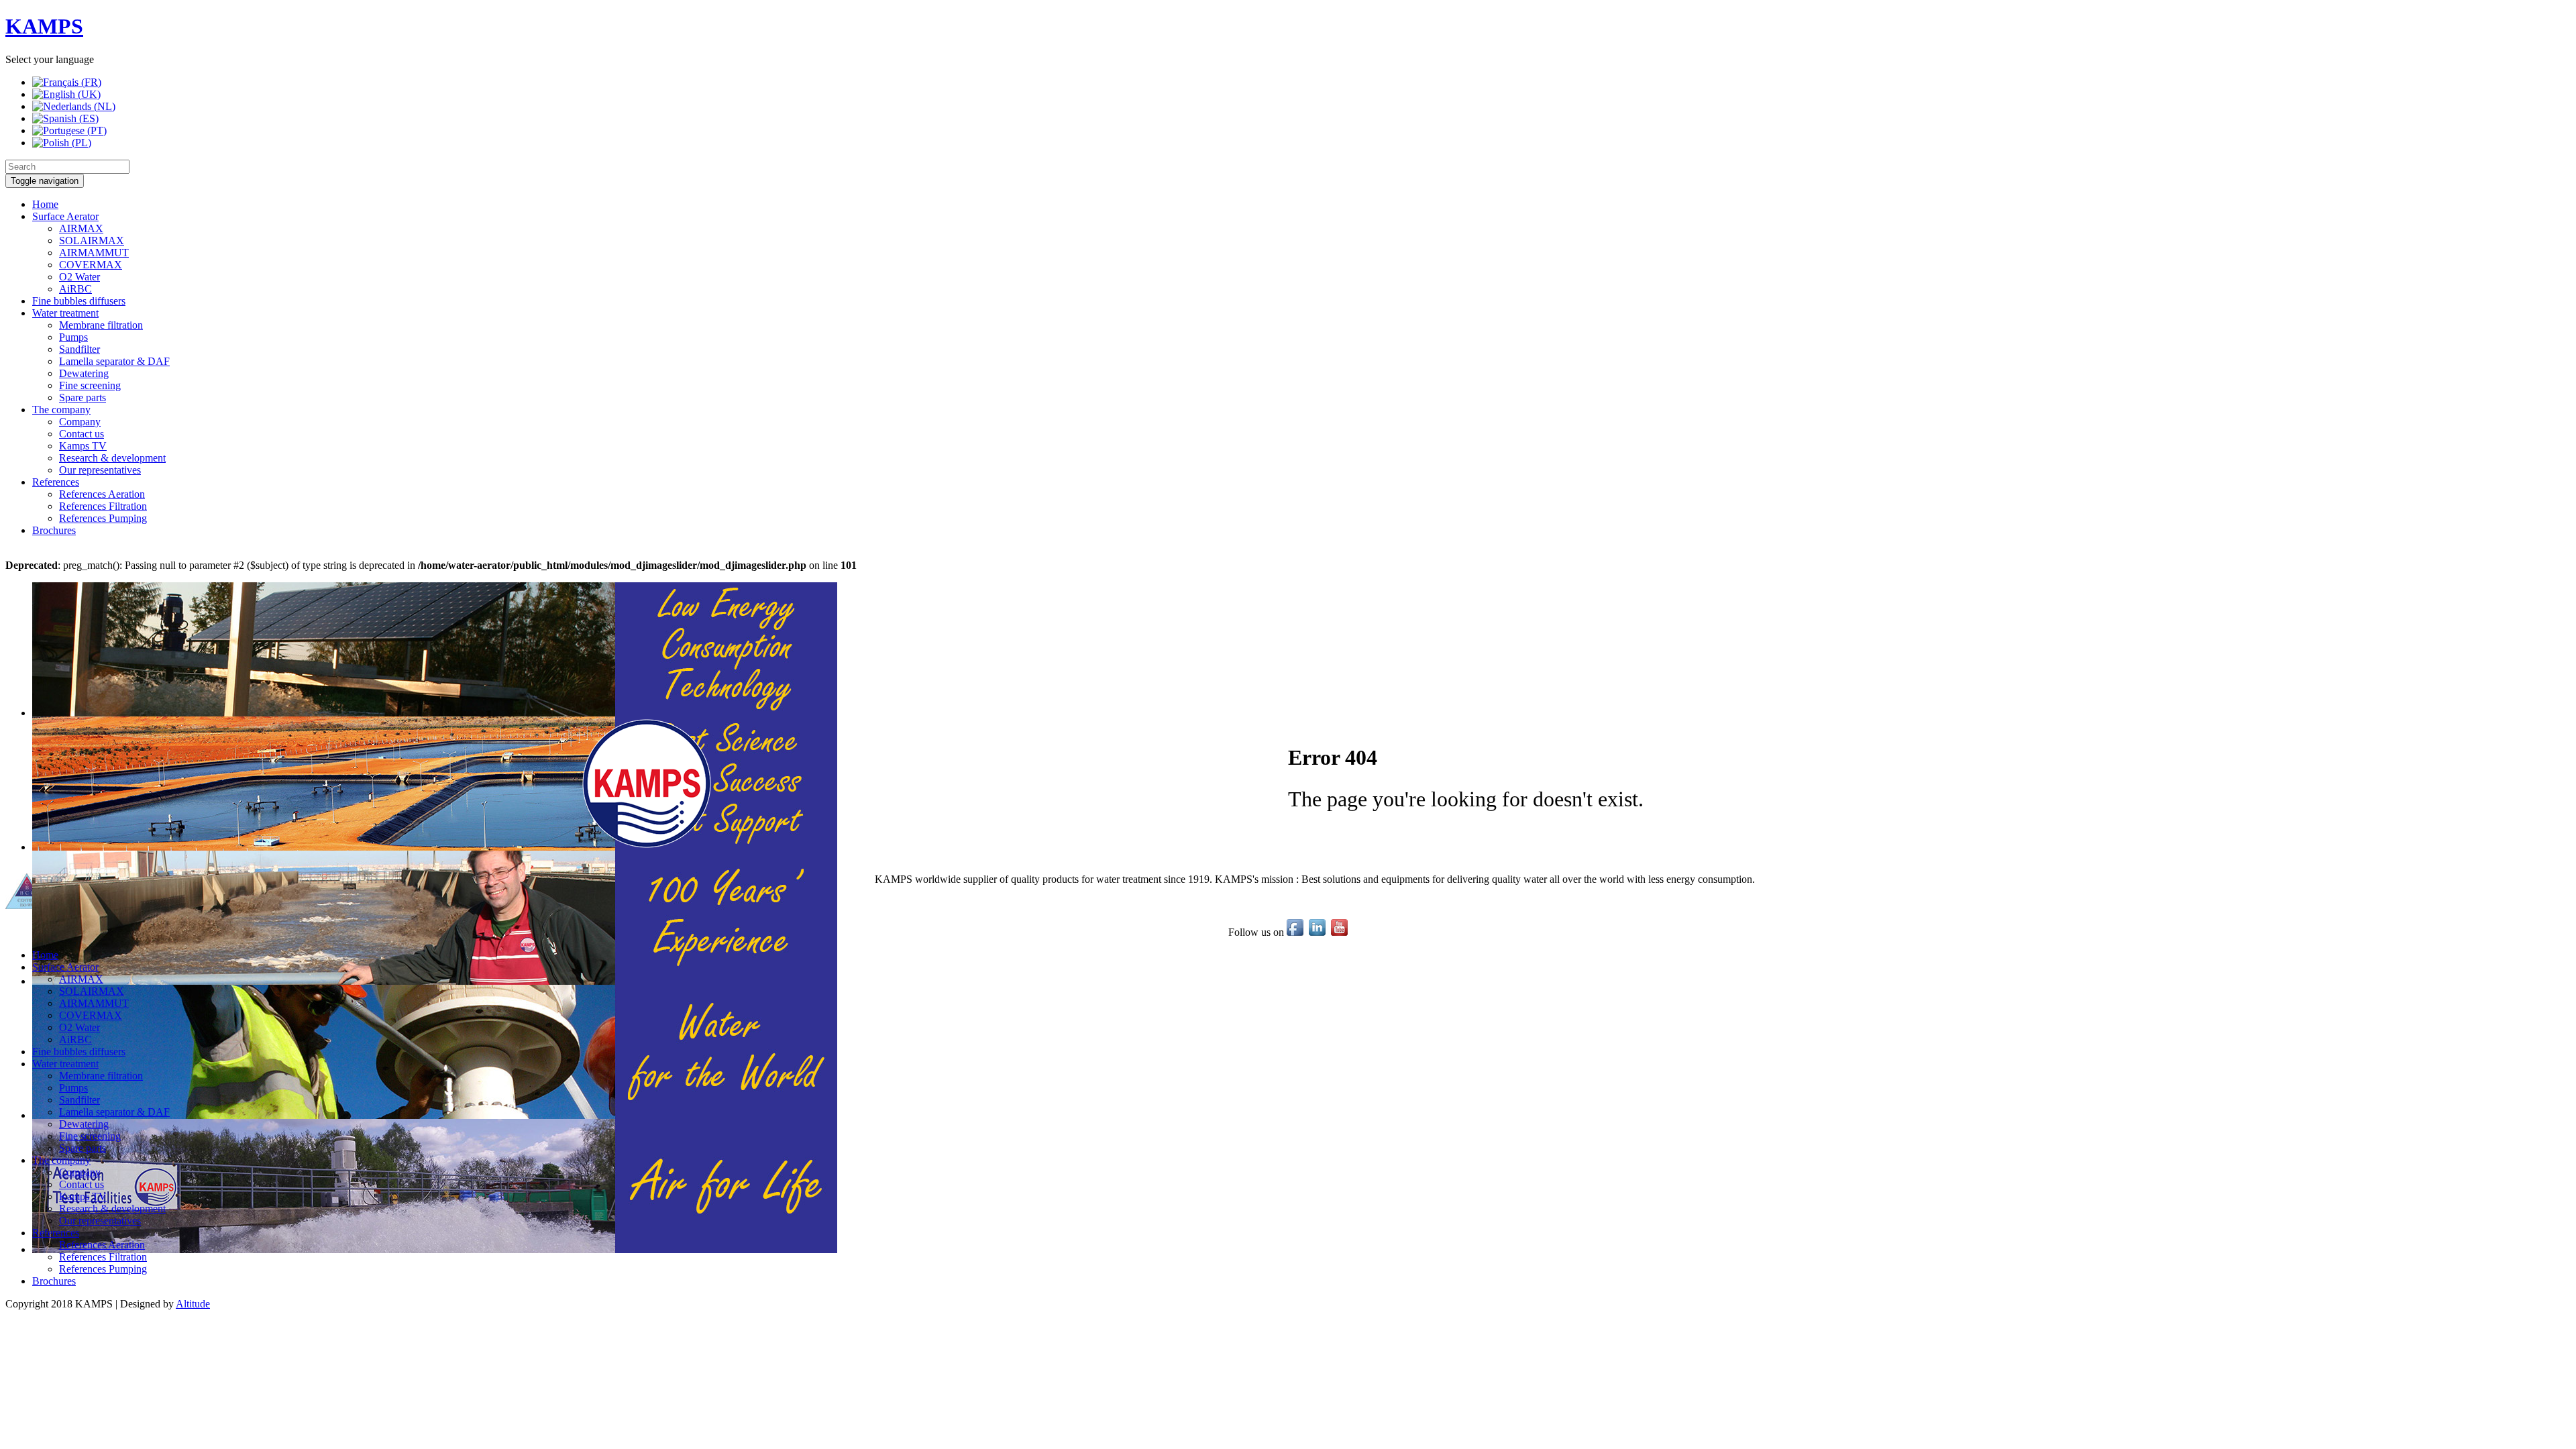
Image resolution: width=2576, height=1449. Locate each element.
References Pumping (103, 518)
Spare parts (83, 397)
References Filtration (103, 506)
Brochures (54, 530)
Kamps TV (83, 446)
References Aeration (102, 494)
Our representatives (100, 470)
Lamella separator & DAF (114, 361)
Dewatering (84, 373)
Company (80, 422)
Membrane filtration (101, 325)
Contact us (82, 434)
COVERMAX (91, 265)
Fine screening (90, 385)
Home (45, 204)
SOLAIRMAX (92, 240)
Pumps (73, 337)
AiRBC (75, 289)
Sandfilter (79, 349)
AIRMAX (81, 228)
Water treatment (65, 313)
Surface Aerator (65, 216)
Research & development (112, 458)
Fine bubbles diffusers (79, 301)
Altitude (193, 1304)
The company (61, 410)
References (56, 482)
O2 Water (79, 277)
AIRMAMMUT (94, 253)
